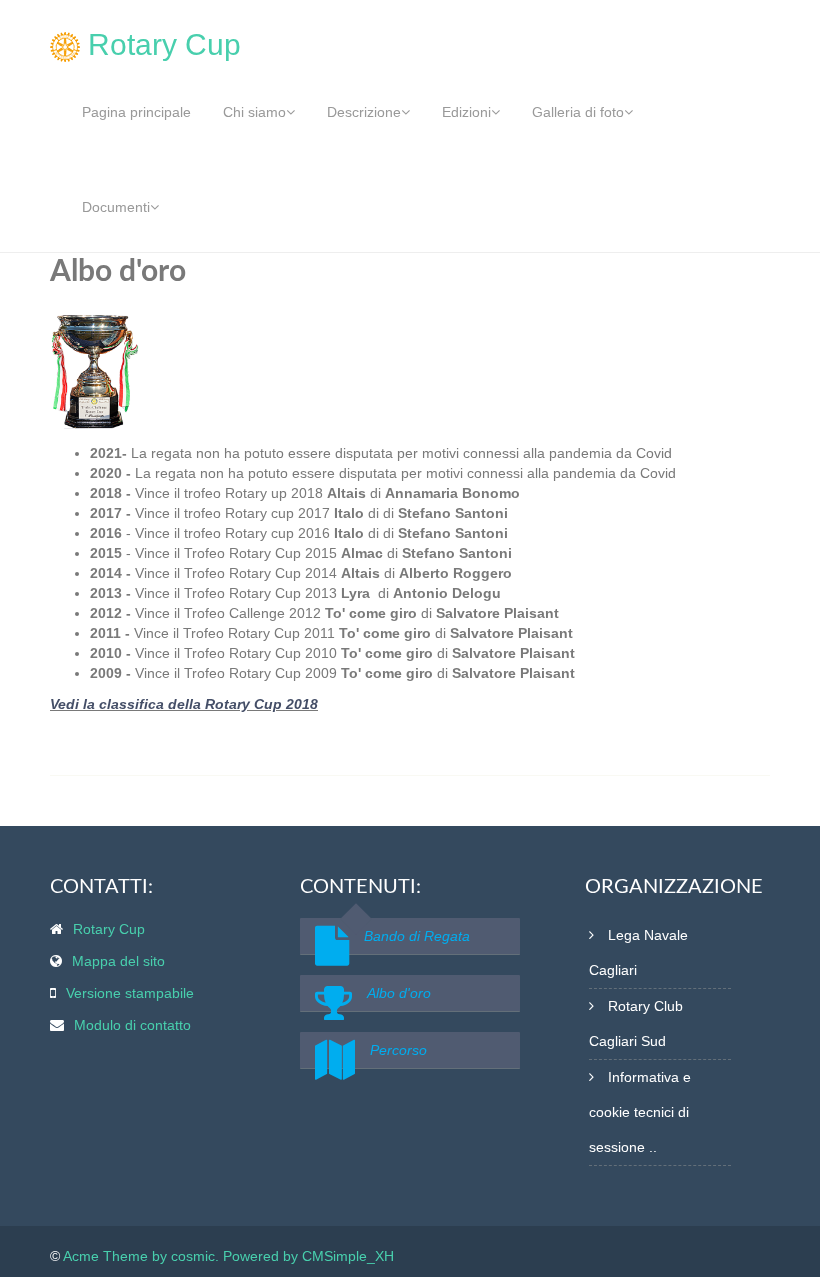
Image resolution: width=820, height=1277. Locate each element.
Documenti (116, 207)
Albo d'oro (399, 993)
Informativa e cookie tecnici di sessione (640, 1112)
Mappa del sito (118, 961)
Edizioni (466, 112)
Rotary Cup (109, 929)
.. (653, 1147)
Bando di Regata (417, 936)
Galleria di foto (578, 112)
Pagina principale (136, 112)
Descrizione (364, 112)
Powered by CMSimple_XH (308, 1256)
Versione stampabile (130, 993)
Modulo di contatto (132, 1025)
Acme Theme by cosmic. (141, 1256)
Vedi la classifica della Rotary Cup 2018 (184, 704)
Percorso (398, 1050)
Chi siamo (254, 112)
